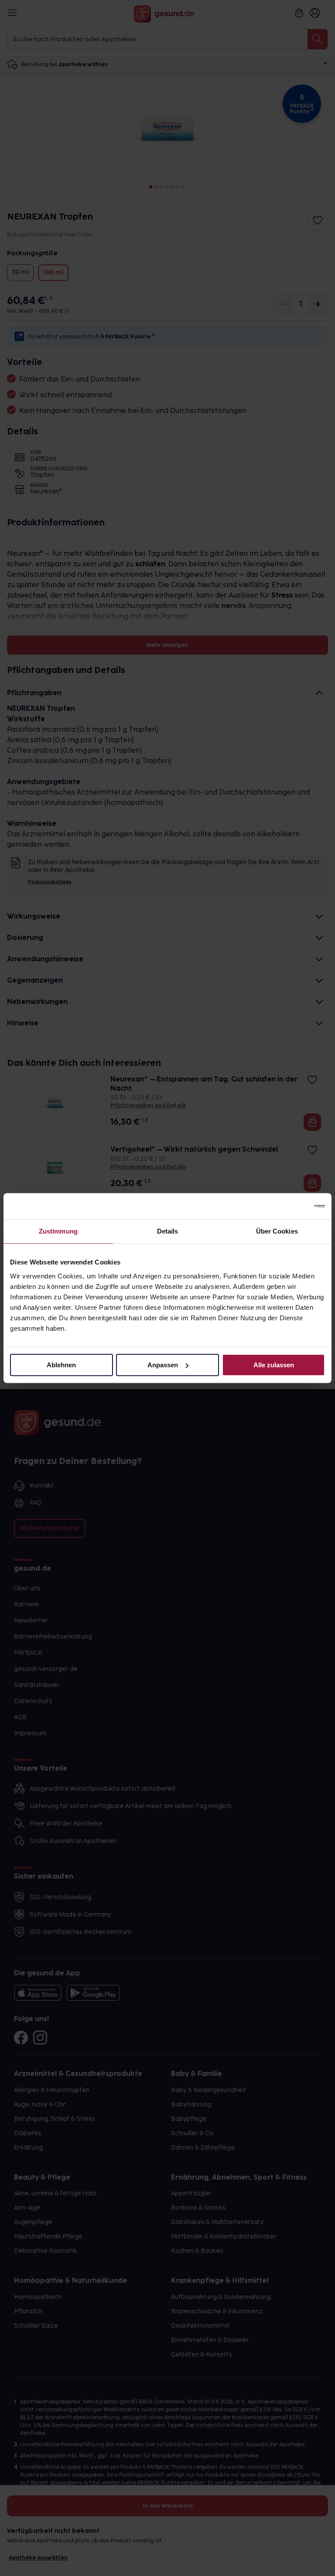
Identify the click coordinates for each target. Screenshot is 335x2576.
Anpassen (163, 1365)
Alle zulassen (274, 1365)
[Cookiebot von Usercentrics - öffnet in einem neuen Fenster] (287, 1206)
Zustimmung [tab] (58, 1231)
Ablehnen (61, 1365)
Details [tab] (168, 1231)
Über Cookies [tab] (277, 1231)
